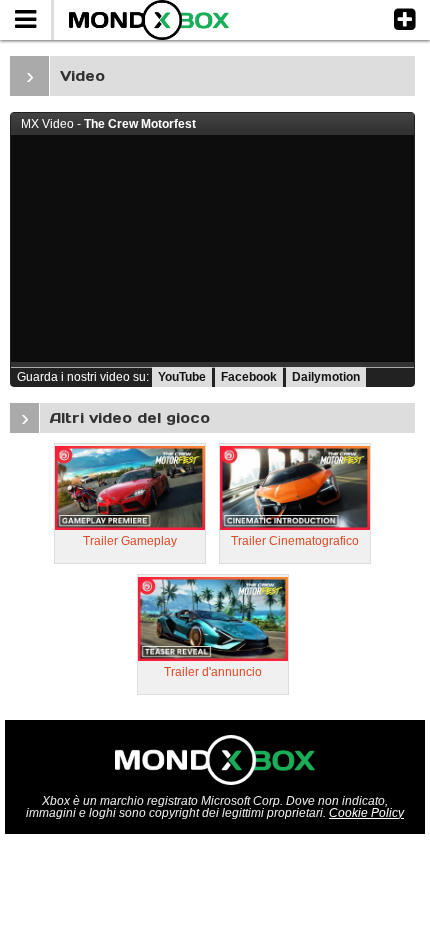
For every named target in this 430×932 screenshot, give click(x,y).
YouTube (182, 377)
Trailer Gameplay (130, 541)
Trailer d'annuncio (213, 672)
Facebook (249, 377)
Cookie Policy (366, 813)
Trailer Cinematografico (295, 541)
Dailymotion (326, 377)
